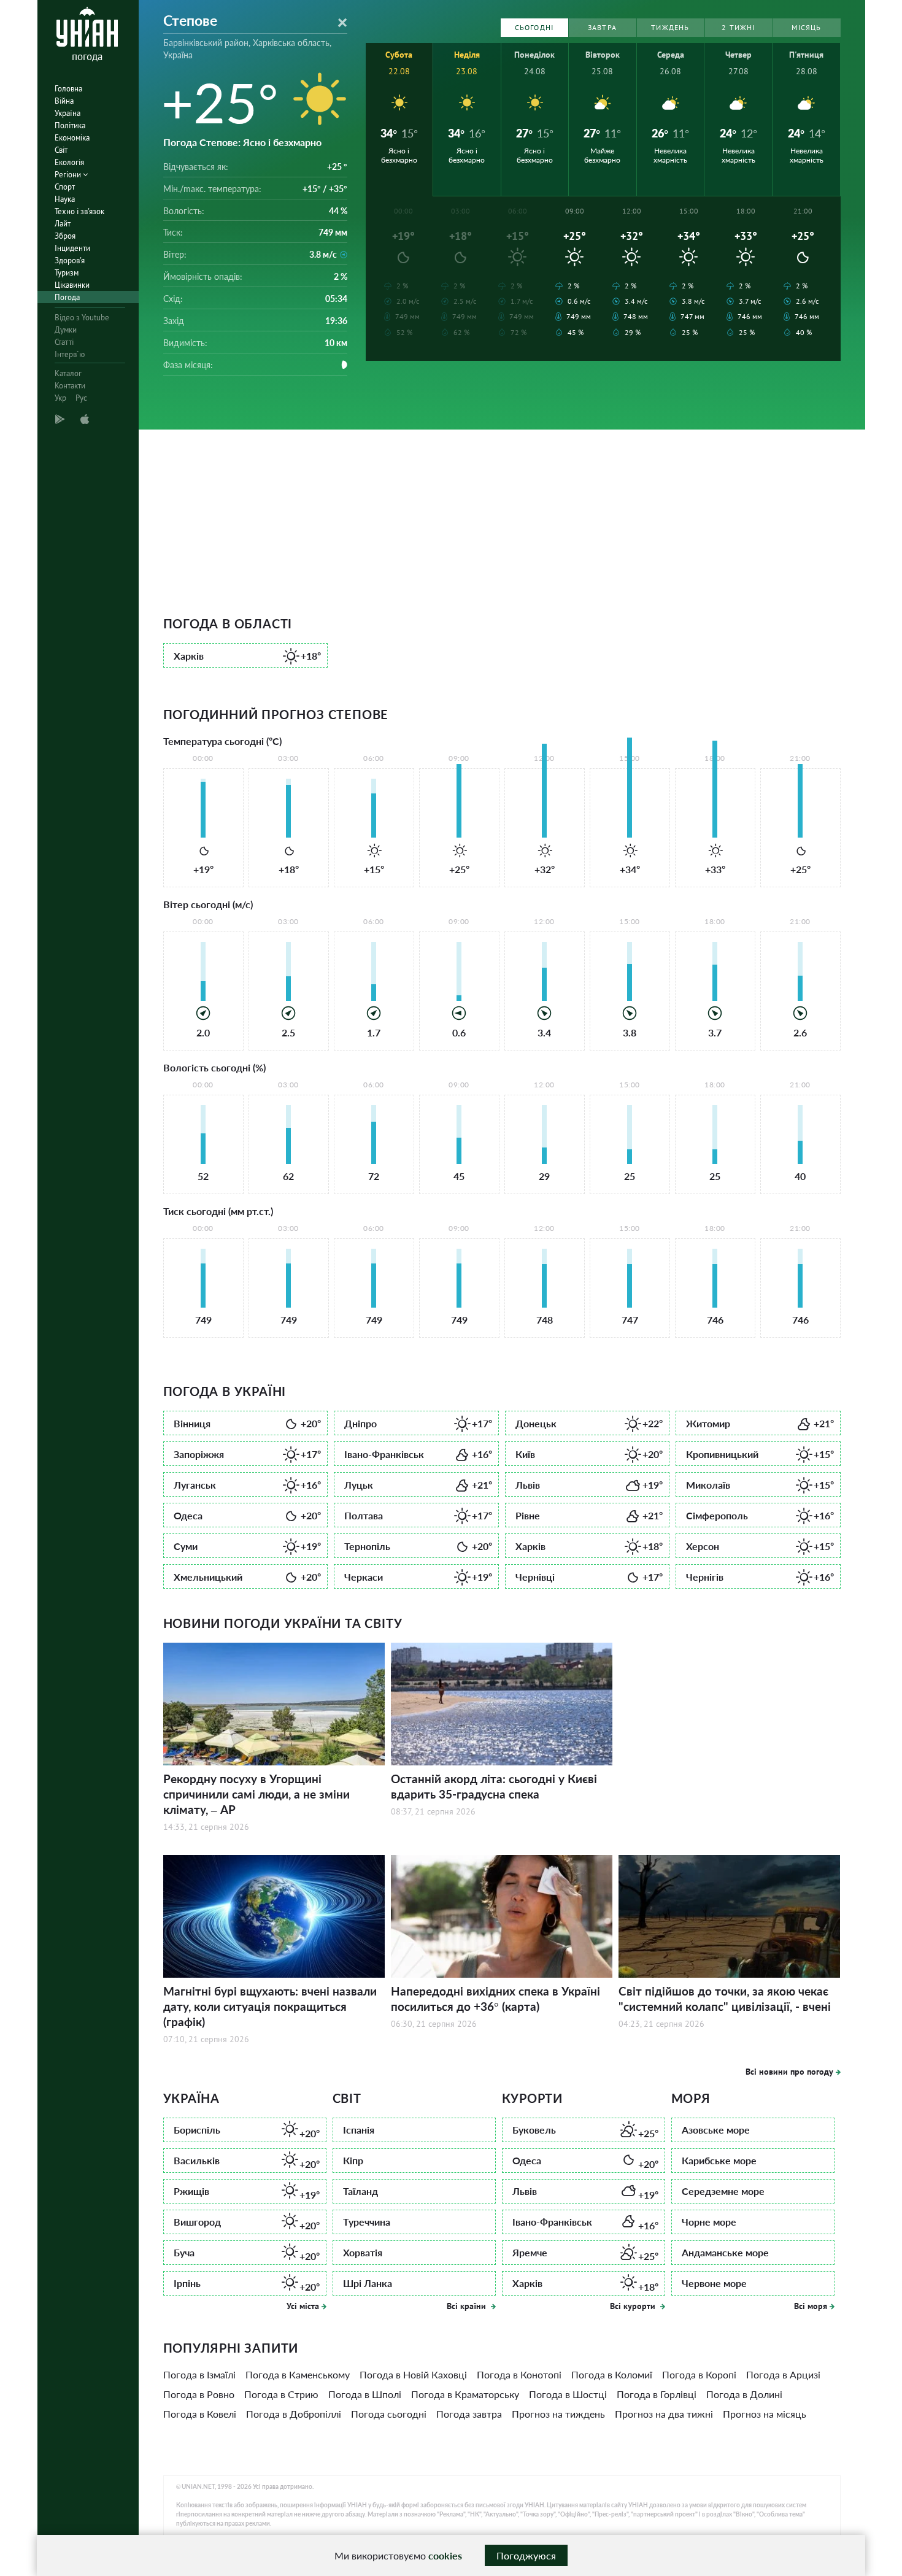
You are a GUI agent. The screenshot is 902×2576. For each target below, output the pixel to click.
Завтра (602, 27)
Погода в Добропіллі (294, 2414)
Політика (70, 125)
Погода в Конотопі (519, 2374)
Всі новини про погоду (789, 2072)
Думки (66, 330)
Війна (64, 101)
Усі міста (303, 2306)
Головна (68, 89)
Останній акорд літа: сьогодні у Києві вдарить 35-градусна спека (494, 1786)
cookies (445, 2555)
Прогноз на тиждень (558, 2414)
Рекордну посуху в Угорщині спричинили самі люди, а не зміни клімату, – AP (256, 1794)
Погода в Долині (744, 2394)
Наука (65, 199)
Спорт (65, 187)
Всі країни (468, 2306)
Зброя (65, 236)
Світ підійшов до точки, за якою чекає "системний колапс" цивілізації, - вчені (725, 1999)
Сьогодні (534, 27)
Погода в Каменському (298, 2374)
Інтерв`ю (70, 354)
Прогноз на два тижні (664, 2414)
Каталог (68, 373)
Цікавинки (72, 285)
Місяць (806, 27)
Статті (64, 342)
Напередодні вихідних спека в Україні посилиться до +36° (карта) (495, 1999)
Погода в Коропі (699, 2374)
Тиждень (670, 27)
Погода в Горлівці (657, 2394)
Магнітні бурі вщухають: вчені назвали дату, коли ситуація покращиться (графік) (270, 2006)
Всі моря (811, 2306)
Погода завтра (469, 2414)
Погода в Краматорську (465, 2394)
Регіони (69, 175)
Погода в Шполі (365, 2394)
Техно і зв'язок (79, 211)
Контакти (70, 386)
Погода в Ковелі (200, 2414)
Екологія (69, 162)
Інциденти (72, 248)
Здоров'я (70, 260)
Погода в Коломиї (612, 2374)
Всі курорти (634, 2306)
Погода (67, 297)
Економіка (72, 138)
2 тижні (738, 27)
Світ (61, 150)
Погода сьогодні (389, 2414)
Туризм (67, 273)
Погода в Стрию (281, 2394)
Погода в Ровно (199, 2394)
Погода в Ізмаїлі (199, 2374)
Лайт (63, 224)
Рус (81, 398)
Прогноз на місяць (765, 2414)
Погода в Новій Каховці (413, 2374)
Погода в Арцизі (783, 2374)
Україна (67, 113)
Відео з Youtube (82, 318)
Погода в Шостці (568, 2394)
